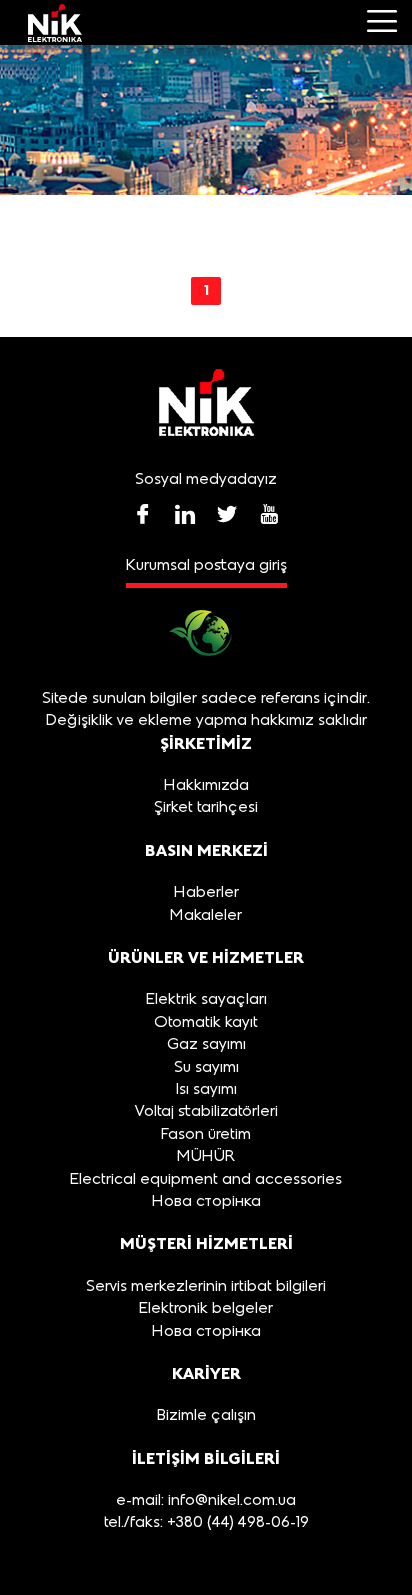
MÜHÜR (206, 1157)
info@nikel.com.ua (232, 1501)
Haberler (206, 893)
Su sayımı (206, 1068)
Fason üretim (206, 1135)
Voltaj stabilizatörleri (206, 1112)
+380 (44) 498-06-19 (236, 1523)
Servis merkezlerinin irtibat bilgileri (206, 1287)
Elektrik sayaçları (206, 1000)
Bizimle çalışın (206, 1416)
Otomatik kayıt (206, 1023)
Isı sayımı (206, 1090)
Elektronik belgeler (206, 1309)
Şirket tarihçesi (206, 808)
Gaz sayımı (206, 1045)
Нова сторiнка (206, 1202)
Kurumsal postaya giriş (206, 566)
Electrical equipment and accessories (206, 1180)
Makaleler (206, 916)
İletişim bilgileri (206, 1458)
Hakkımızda (206, 786)
